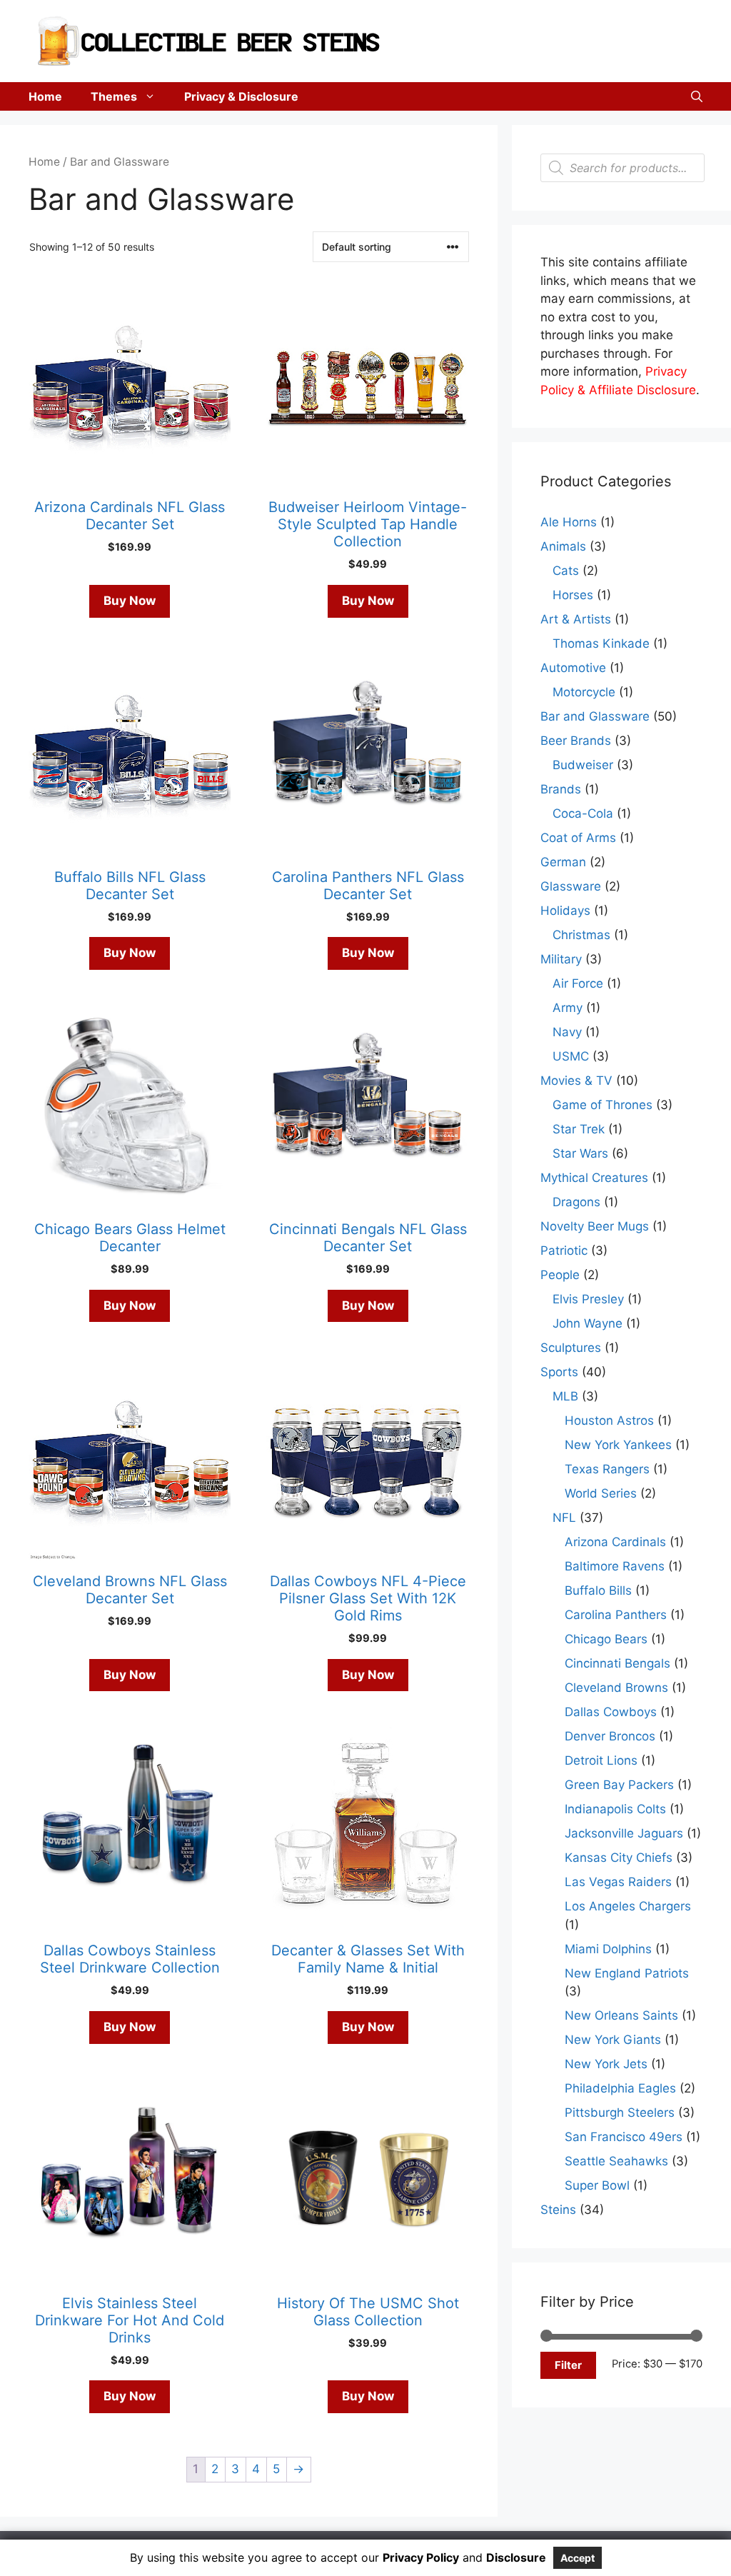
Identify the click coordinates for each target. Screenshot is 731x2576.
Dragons (576, 1202)
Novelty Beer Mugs (595, 1226)
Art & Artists (576, 619)
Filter (568, 2365)
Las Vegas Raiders (618, 1882)
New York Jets (606, 2064)
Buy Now (130, 601)
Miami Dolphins (608, 1949)
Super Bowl (597, 2185)
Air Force (578, 983)
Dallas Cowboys (611, 1712)
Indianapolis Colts (615, 1809)
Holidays (565, 911)
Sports (559, 1372)
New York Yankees (618, 1445)
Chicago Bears (606, 1639)
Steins (558, 2210)
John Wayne (588, 1323)
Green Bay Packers (619, 1785)
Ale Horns (569, 522)
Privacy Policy (421, 2557)
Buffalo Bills (598, 1590)
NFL (564, 1518)
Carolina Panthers (616, 1615)
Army (568, 1008)
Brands (561, 789)
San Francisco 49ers (624, 2137)
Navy (567, 1032)
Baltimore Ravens (615, 1566)
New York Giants (613, 2040)
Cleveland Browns (616, 1688)
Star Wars (580, 1153)
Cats (566, 571)
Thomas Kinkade (601, 643)
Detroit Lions (601, 1760)
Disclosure (516, 2557)
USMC (571, 1056)
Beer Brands (576, 741)
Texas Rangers (607, 1469)
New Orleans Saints (621, 2015)
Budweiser (583, 765)
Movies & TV (576, 1081)
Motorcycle (584, 692)
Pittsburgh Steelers (620, 2113)
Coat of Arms (578, 838)
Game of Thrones (603, 1105)
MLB (565, 1396)
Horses (573, 595)
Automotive (573, 668)
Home (45, 96)
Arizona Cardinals (615, 1542)
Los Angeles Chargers (628, 1906)
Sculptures (571, 1348)
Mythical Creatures (594, 1178)
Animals (563, 546)
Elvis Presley (588, 1299)
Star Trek (579, 1129)
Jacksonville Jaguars (624, 1833)
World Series (601, 1493)
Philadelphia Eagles (620, 2088)
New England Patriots (627, 1973)
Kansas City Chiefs (619, 1858)
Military (561, 959)
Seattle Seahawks (616, 2161)
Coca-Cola (583, 813)
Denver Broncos (610, 1736)
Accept (578, 2558)
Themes (114, 96)
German (563, 862)
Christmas (581, 935)
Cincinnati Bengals (617, 1663)
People (560, 1275)
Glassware (571, 886)
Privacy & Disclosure (241, 96)
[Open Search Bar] (697, 96)
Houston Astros (609, 1420)
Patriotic (564, 1251)
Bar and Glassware (595, 716)
